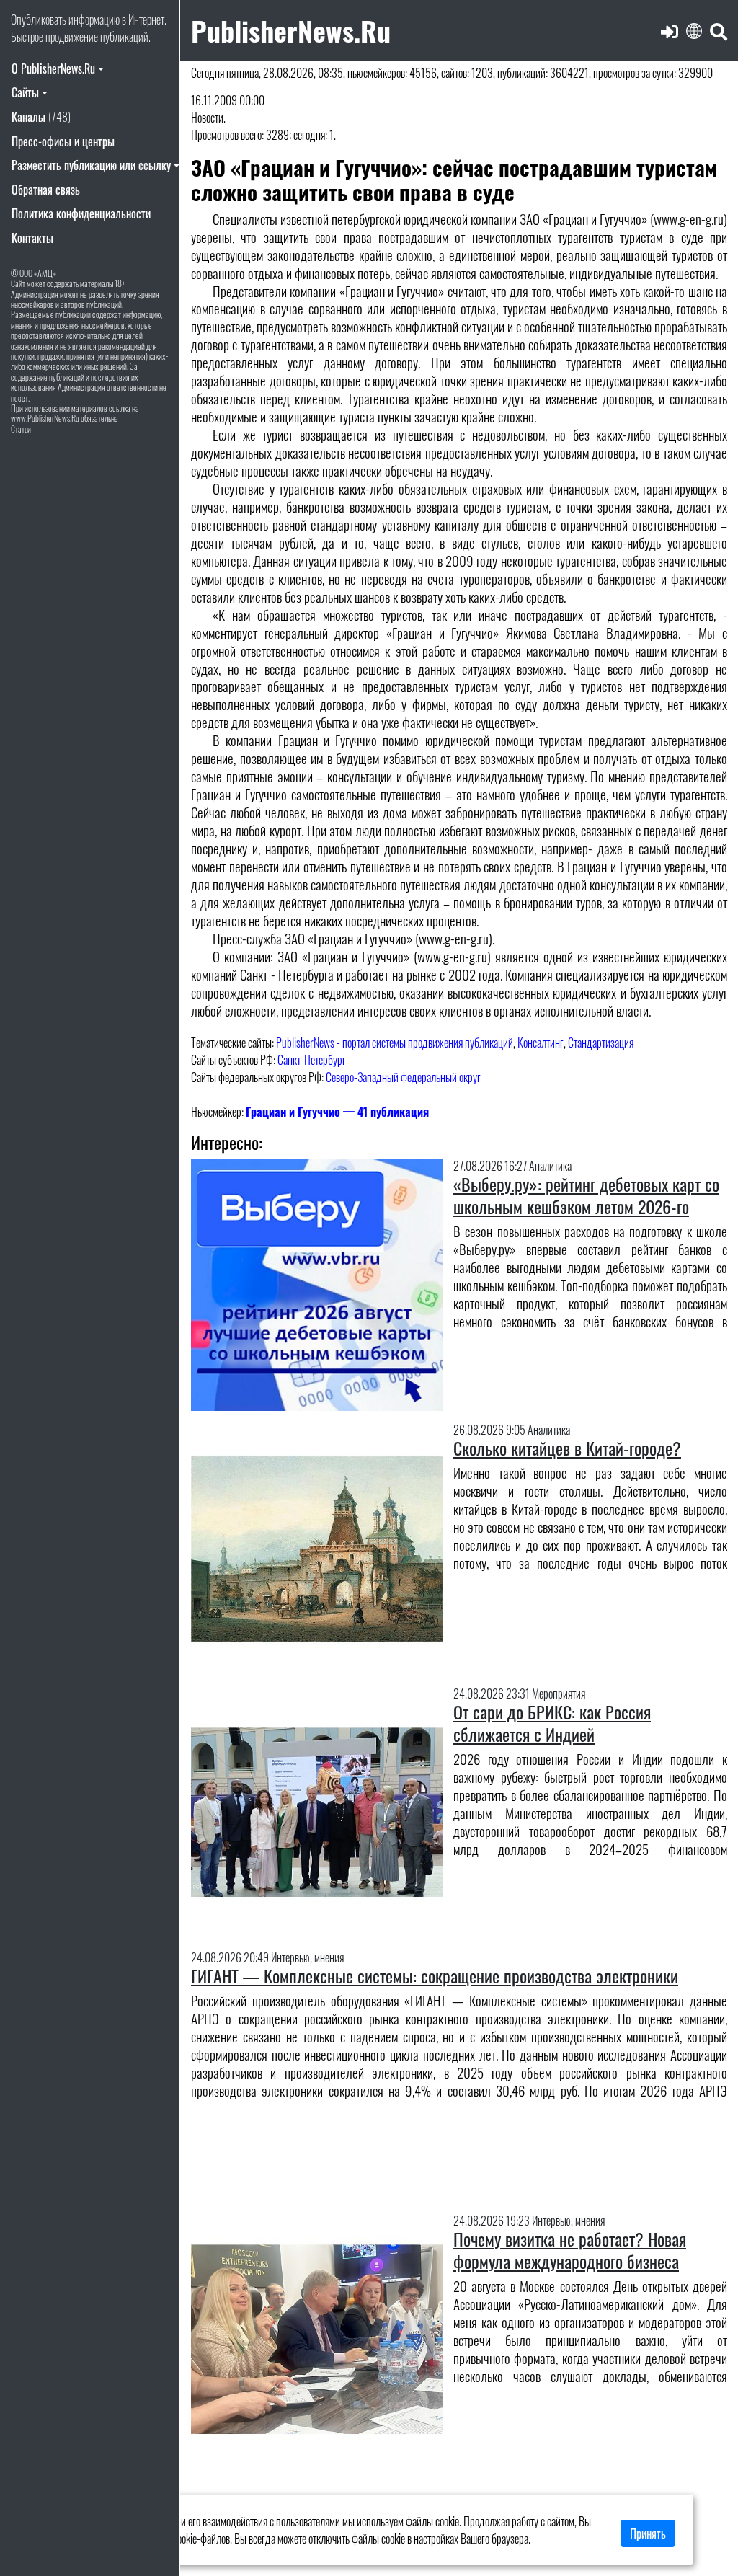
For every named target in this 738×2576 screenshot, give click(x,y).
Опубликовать (39, 19)
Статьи (21, 429)
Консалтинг (541, 1043)
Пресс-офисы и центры (63, 141)
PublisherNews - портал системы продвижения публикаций (395, 1043)
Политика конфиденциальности (81, 213)
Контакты (32, 238)
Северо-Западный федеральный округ (403, 1077)
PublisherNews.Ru (291, 30)
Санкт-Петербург (312, 1060)
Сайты (25, 92)
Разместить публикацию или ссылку (91, 165)
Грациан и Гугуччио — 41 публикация (337, 1112)
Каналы (41, 117)
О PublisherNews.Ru (53, 68)
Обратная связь (46, 190)
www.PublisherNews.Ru (45, 418)
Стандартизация (601, 1043)
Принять (648, 2533)
